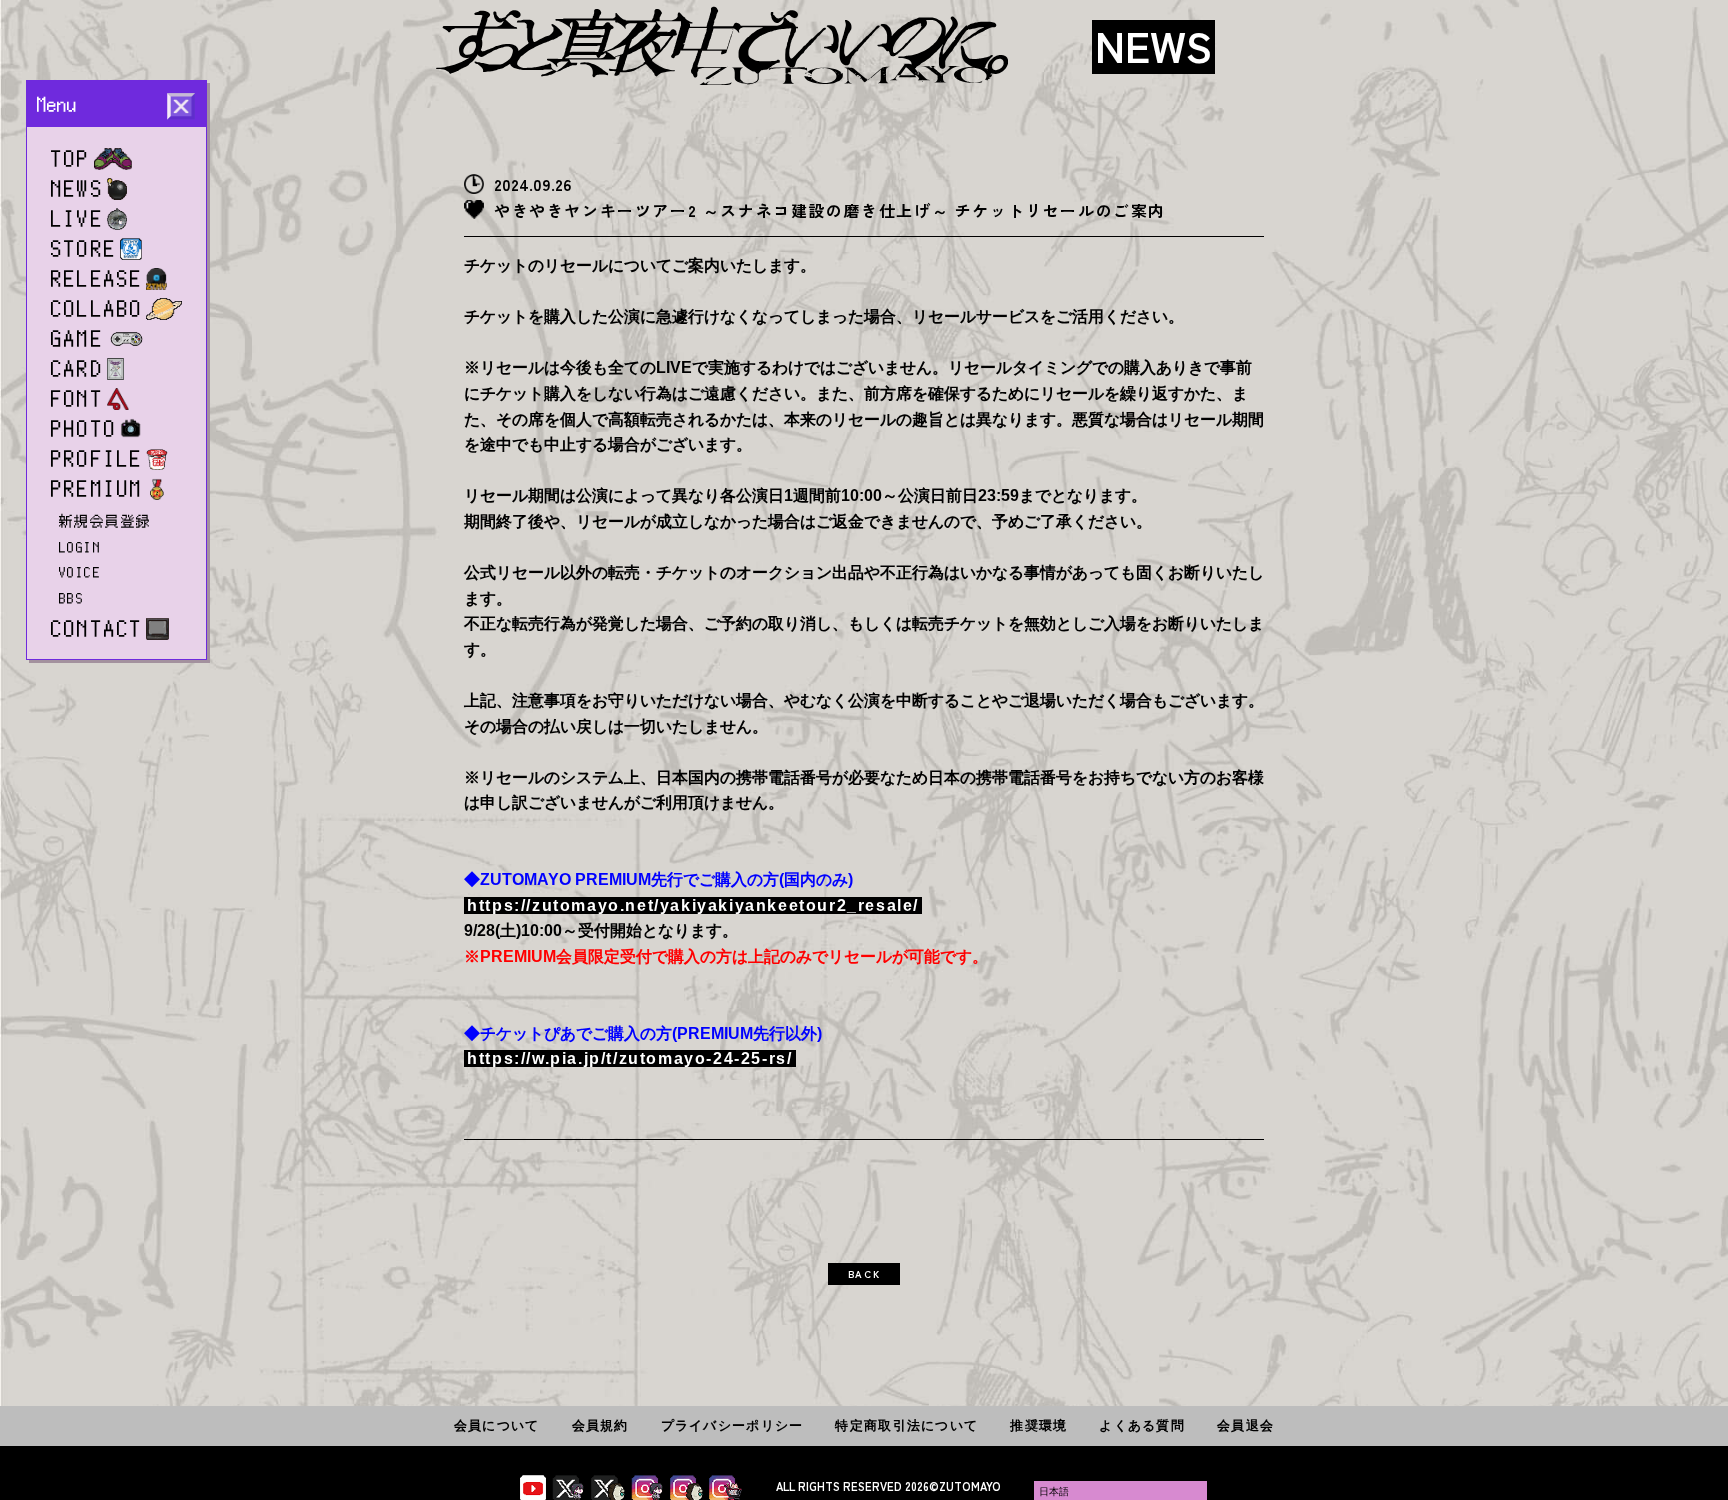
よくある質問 (1142, 1425)
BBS (71, 598)
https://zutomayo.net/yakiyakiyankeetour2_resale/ (693, 905)
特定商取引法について (906, 1425)
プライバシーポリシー (732, 1425)
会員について (497, 1425)
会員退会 (1245, 1425)
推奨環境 (1038, 1425)
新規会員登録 (105, 521)
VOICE (80, 572)
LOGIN (80, 547)
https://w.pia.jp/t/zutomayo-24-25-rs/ (629, 1058)
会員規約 (600, 1425)
